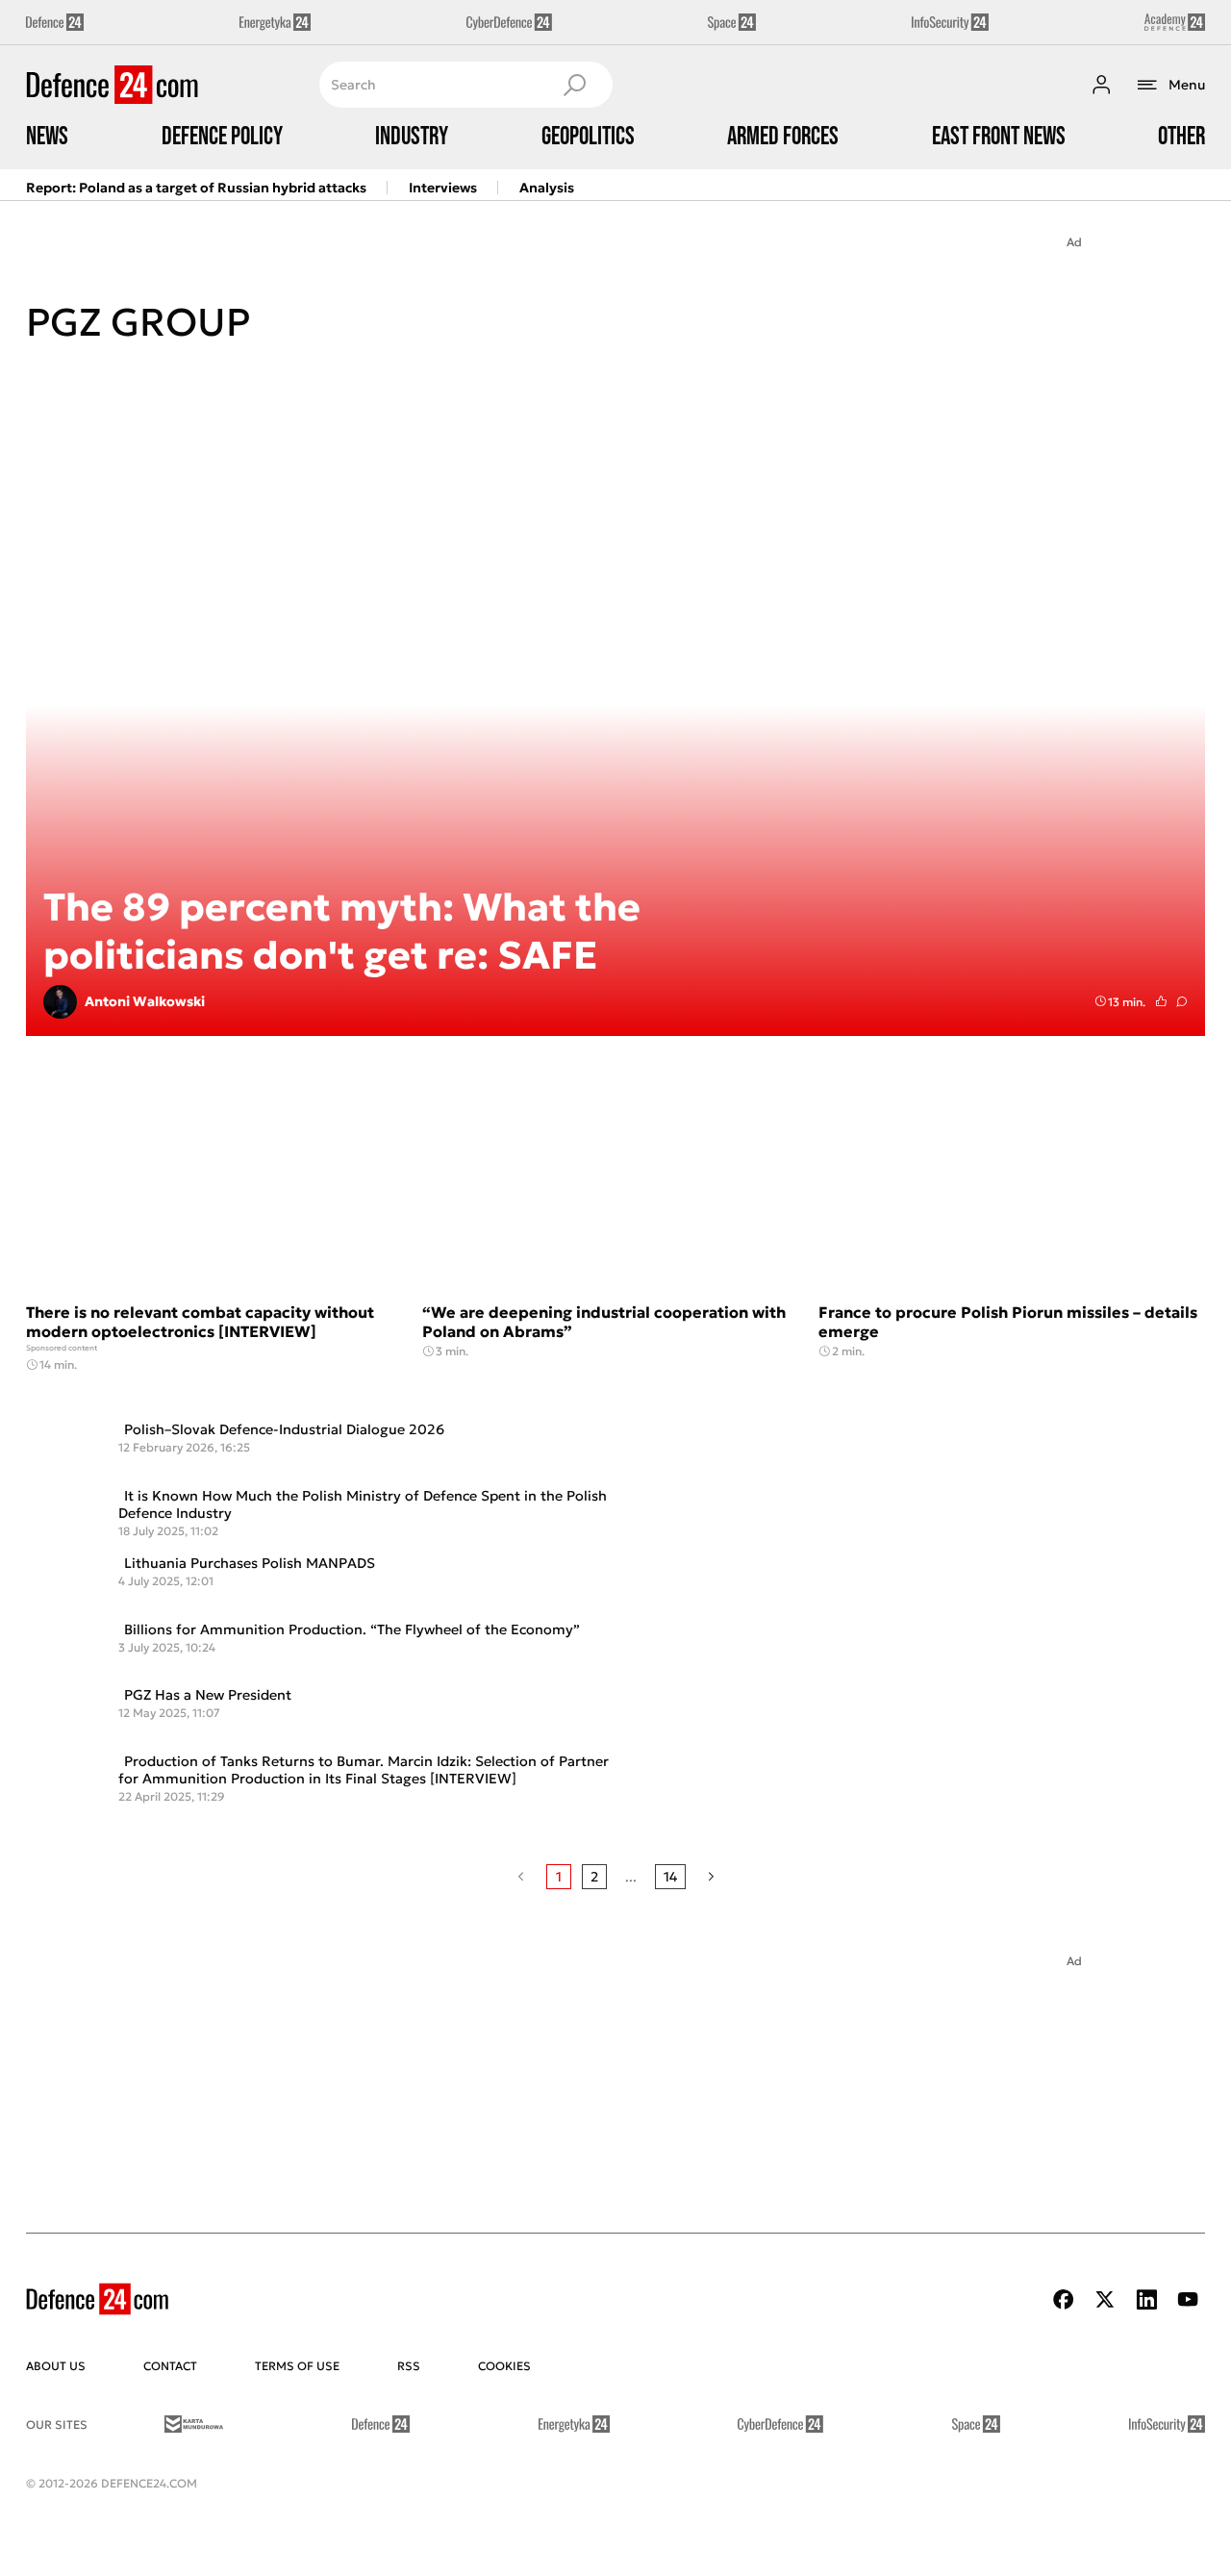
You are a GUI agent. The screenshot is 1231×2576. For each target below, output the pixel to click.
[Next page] (711, 1877)
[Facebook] (1064, 2299)
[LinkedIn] (1146, 2299)
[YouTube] (1188, 2299)
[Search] (574, 85)
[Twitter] (1105, 2299)
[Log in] (1101, 85)
